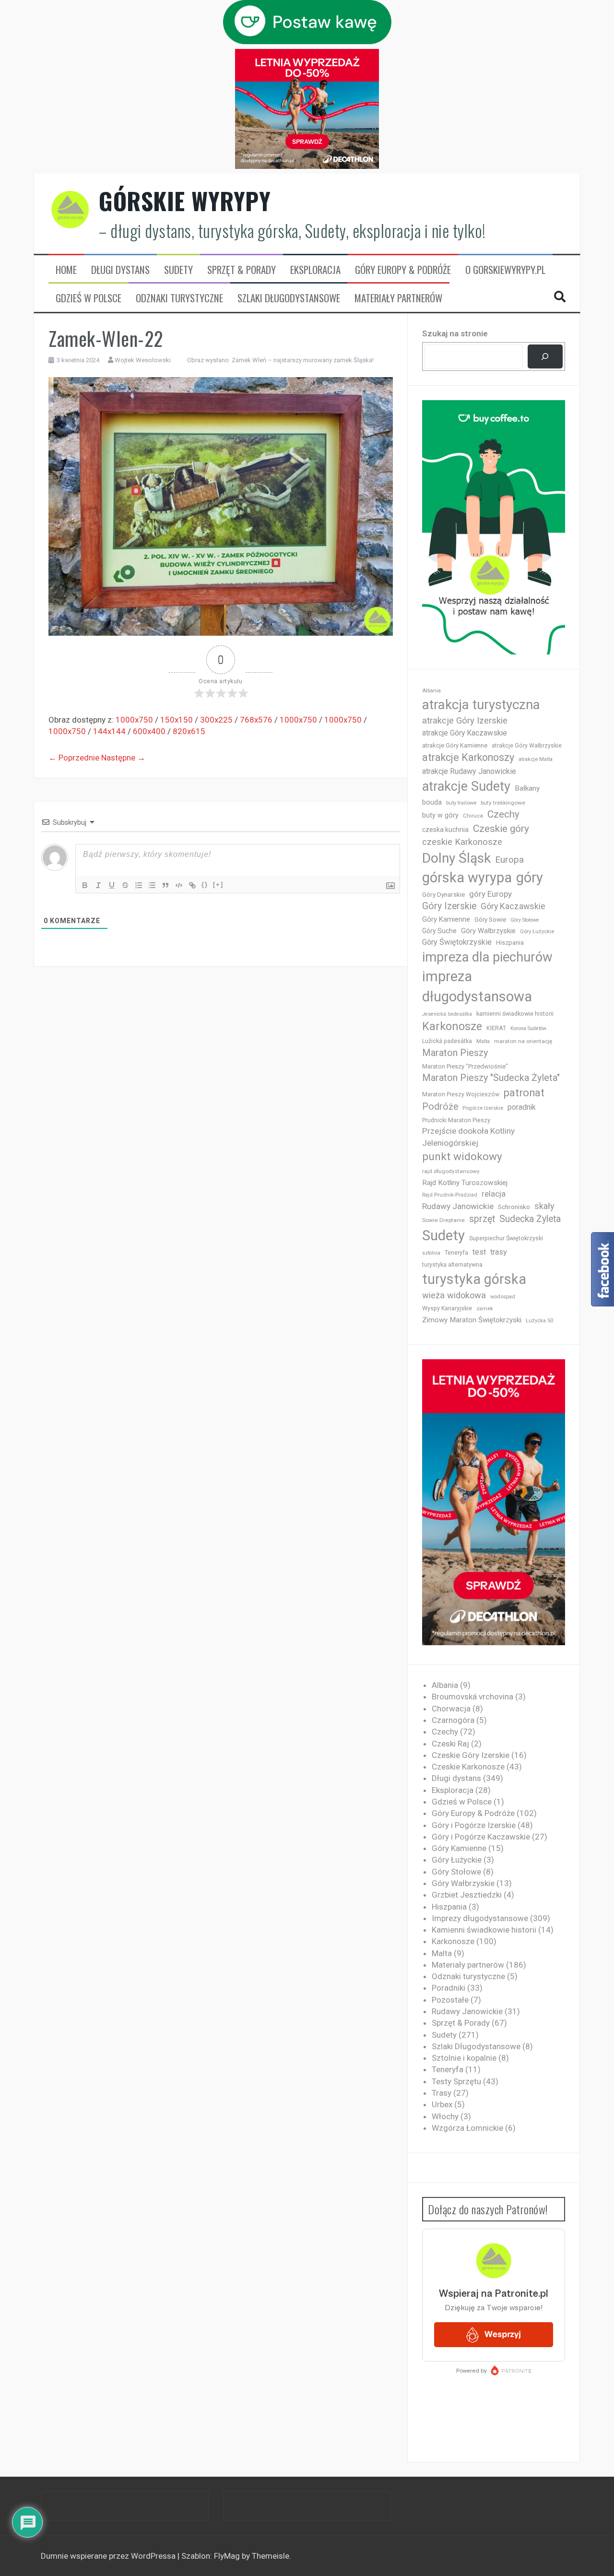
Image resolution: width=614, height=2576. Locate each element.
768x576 (256, 720)
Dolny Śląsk (456, 858)
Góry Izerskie (449, 906)
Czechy (503, 814)
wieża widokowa (454, 1295)
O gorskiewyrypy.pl (505, 270)
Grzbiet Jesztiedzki (467, 1895)
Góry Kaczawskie (513, 906)
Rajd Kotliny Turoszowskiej (465, 1183)
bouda (432, 802)
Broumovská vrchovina (472, 1697)
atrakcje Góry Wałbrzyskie (527, 746)
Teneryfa (456, 1253)
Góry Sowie (490, 920)
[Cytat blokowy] (165, 885)
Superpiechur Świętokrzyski (506, 1238)
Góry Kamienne (446, 919)
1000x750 (134, 720)
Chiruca (473, 816)
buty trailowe (461, 803)
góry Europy (490, 894)
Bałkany (527, 788)
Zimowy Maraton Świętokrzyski (472, 1320)
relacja (494, 1194)
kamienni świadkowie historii (515, 1014)
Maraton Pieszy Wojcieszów (461, 1094)
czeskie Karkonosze (462, 842)
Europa (509, 860)
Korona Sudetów (528, 1028)
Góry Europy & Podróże (403, 270)
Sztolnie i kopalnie (464, 2058)
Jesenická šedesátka (447, 1014)
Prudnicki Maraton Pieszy (456, 1120)
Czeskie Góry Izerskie (471, 1755)
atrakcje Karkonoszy (468, 757)
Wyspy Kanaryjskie (447, 1308)
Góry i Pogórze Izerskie (474, 1825)
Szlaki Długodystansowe (289, 298)
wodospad (503, 1297)
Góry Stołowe (525, 920)
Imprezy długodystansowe (480, 1918)
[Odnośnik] (192, 885)
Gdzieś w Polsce (89, 298)
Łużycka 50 (539, 1321)
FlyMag (227, 2556)
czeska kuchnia (445, 830)
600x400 (149, 731)
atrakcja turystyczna (481, 705)
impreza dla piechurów (487, 957)
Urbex (442, 2104)
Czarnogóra (453, 1720)
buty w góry (440, 815)
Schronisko (514, 1207)
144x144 (109, 731)
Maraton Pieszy (455, 1053)
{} (205, 884)
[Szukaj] (545, 357)
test (479, 1252)
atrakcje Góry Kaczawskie (465, 733)
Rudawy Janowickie (458, 1206)
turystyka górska (474, 1279)
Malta (483, 1041)
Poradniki (449, 1988)
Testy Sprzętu (456, 2081)
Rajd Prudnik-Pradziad (450, 1195)
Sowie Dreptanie (443, 1220)
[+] (218, 884)
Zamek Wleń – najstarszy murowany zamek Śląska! (303, 360)
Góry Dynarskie (443, 894)
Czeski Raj (450, 1744)
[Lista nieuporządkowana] (152, 885)
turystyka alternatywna (452, 1265)
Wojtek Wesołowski (143, 360)
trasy (499, 1252)
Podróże (440, 1107)
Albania (431, 691)
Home (66, 270)
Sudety (178, 270)
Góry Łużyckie (537, 932)
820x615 (189, 731)
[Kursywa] (98, 885)
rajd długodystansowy (451, 1171)
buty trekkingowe (503, 803)
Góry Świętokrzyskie (457, 942)
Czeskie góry (501, 829)
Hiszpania (510, 943)
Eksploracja (315, 270)
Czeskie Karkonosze (468, 1767)
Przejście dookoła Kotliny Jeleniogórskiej (468, 1137)
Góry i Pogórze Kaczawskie (481, 1837)
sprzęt (482, 1219)
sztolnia (431, 1253)
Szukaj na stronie (455, 333)
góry (530, 878)
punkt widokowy (462, 1157)
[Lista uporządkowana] (139, 885)
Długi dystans (120, 270)
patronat (524, 1093)
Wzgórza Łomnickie (467, 2128)
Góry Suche (439, 931)
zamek (485, 1309)
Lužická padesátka (447, 1041)
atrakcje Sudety (466, 786)
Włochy (445, 2116)
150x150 (177, 720)
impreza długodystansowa (477, 986)
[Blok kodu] (179, 885)
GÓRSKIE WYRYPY (185, 201)
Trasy (442, 2093)
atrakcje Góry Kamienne (455, 745)
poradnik (522, 1107)
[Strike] (125, 885)
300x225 (216, 720)
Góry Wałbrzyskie (488, 931)
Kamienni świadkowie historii (484, 1930)
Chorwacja (451, 1709)
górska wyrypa (467, 878)
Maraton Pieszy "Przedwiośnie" (465, 1066)
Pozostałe (450, 2000)
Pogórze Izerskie (483, 1108)
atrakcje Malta (536, 759)
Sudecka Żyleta (530, 1219)
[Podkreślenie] (112, 885)
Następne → (123, 758)
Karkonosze (452, 1026)
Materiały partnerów (398, 298)
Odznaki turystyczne (179, 298)
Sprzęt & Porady (242, 270)
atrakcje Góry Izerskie (465, 721)
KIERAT (496, 1028)
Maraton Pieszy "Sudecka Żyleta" (491, 1078)
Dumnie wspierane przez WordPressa (109, 2556)
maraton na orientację (523, 1041)
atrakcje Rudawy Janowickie (469, 771)
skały (544, 1206)
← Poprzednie (74, 758)
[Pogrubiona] (85, 885)
